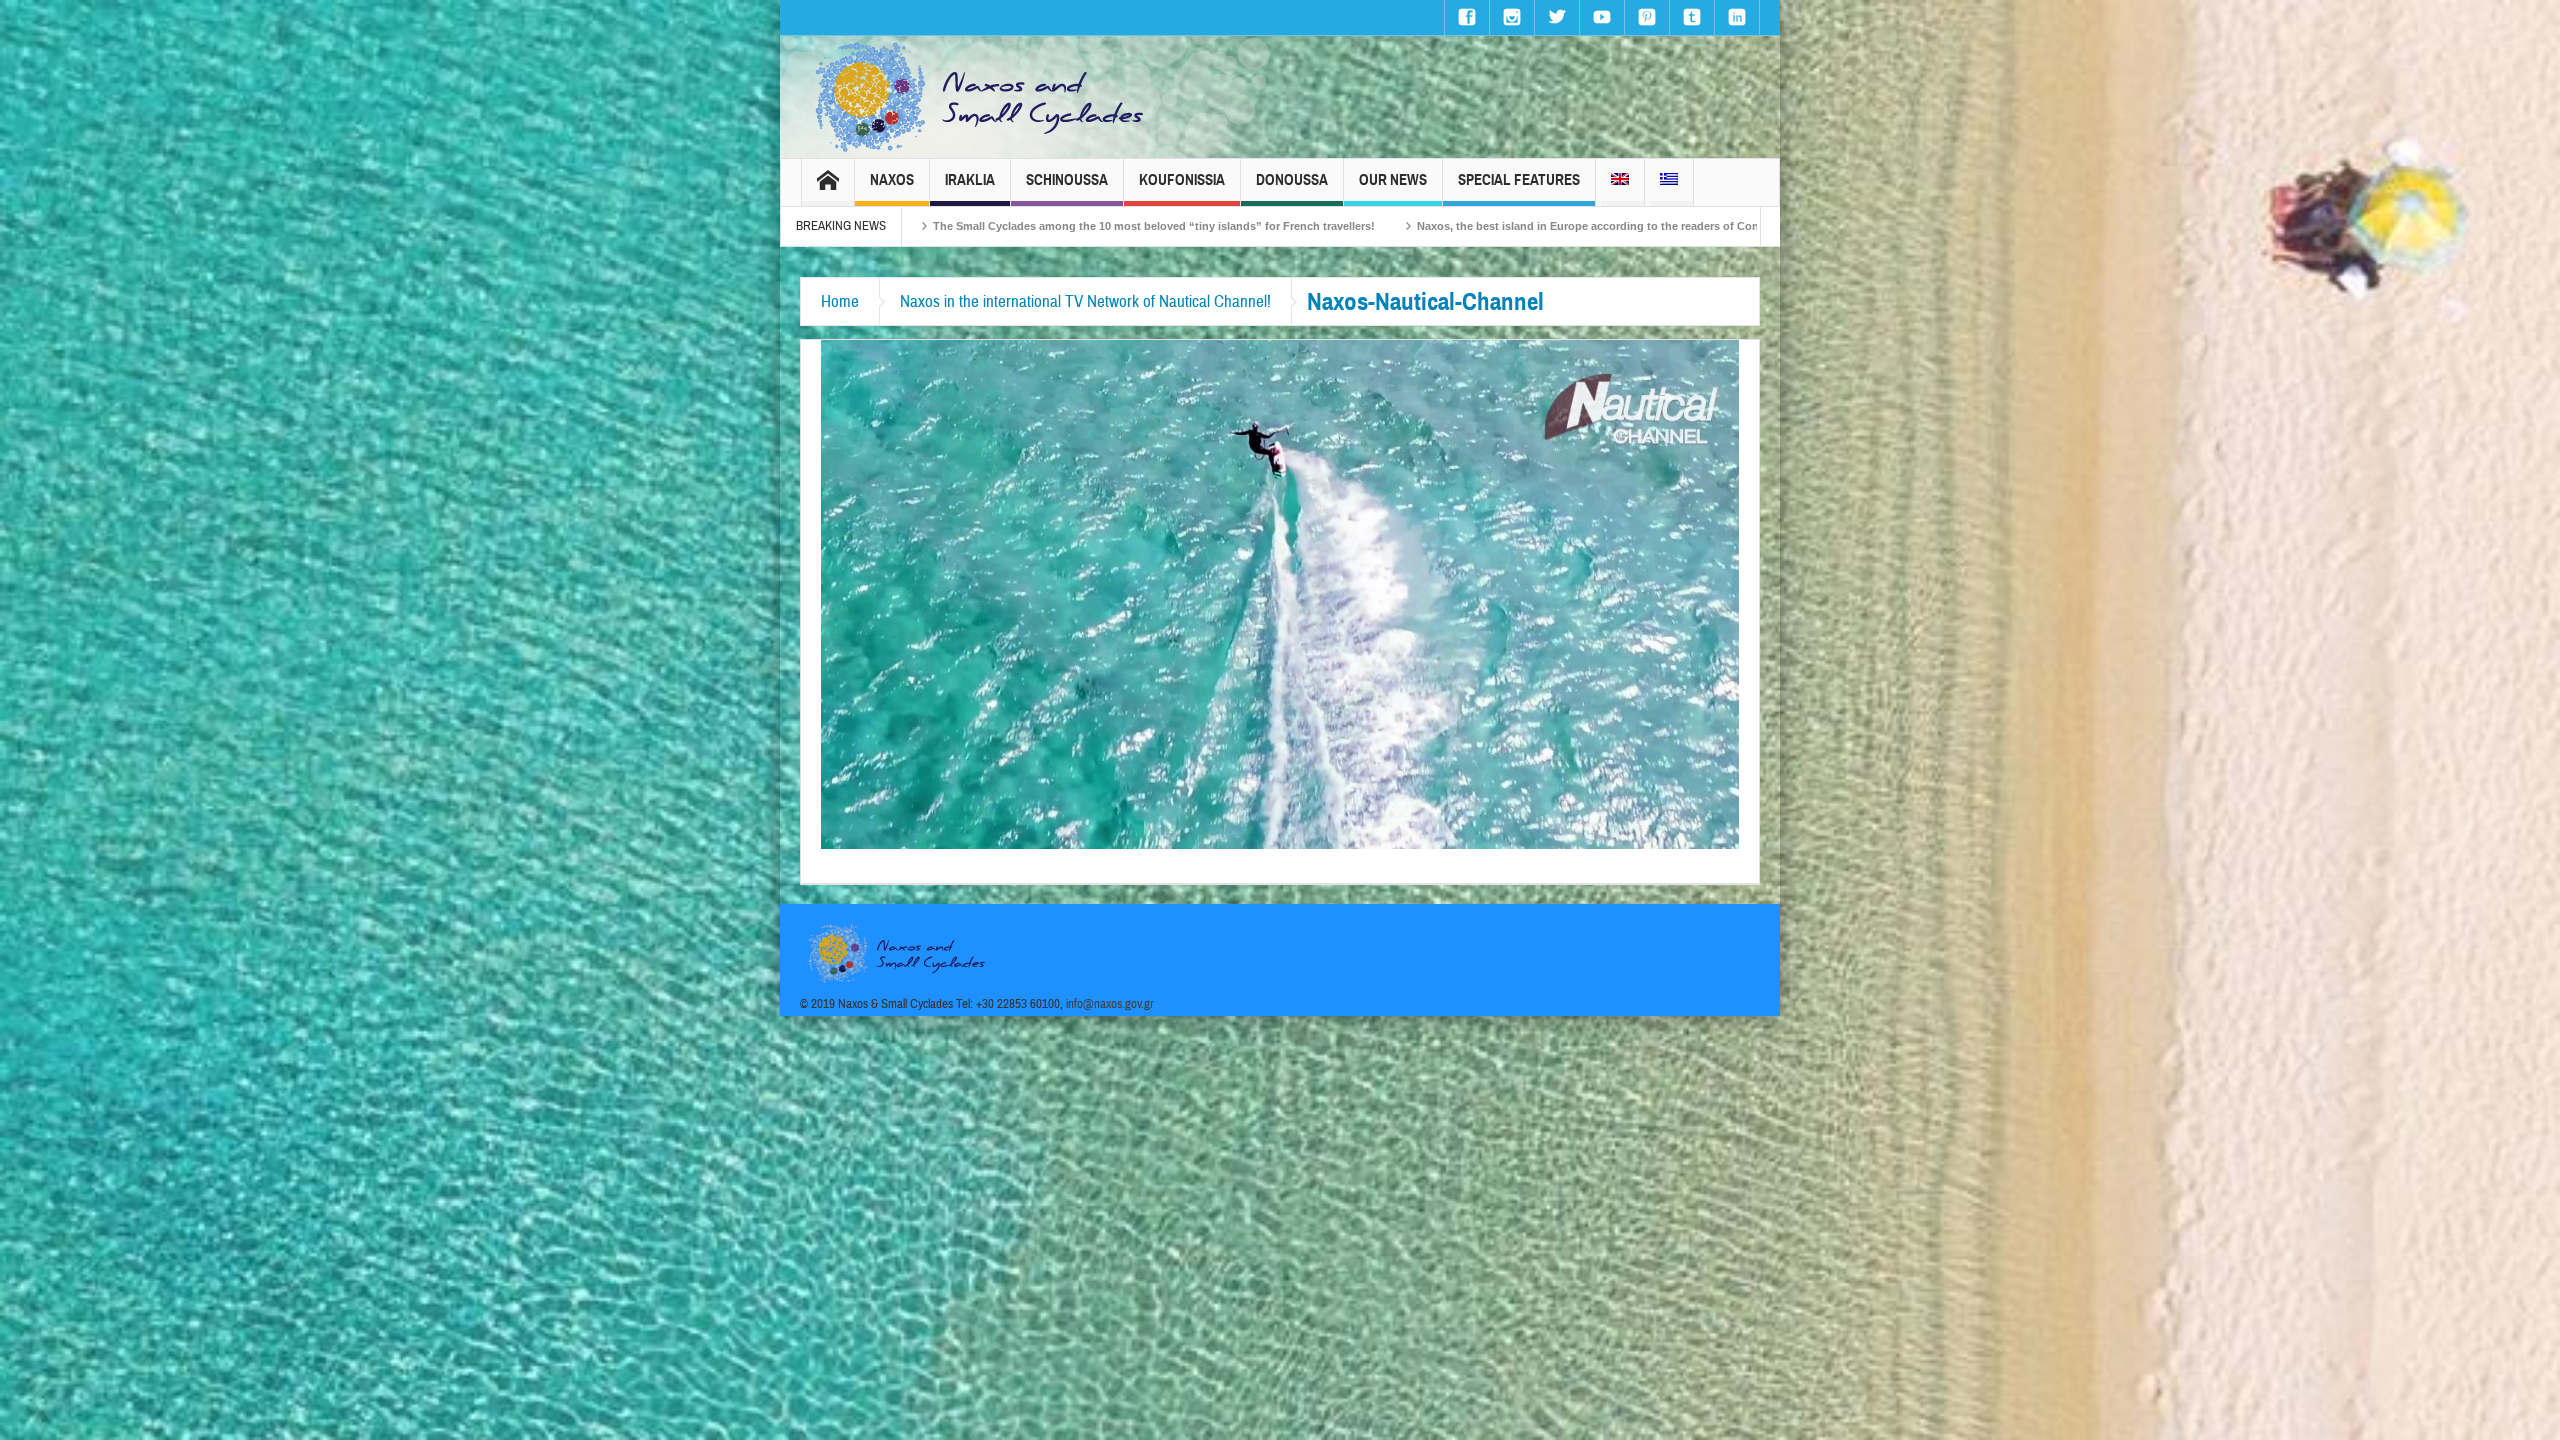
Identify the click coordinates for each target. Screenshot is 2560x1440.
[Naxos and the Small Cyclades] (981, 97)
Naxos (892, 180)
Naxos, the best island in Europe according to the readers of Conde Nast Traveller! (1387, 226)
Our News (1393, 180)
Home (840, 301)
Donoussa (1292, 180)
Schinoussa (1067, 180)
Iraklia (970, 180)
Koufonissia (1182, 180)
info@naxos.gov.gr (1110, 1004)
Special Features (1519, 180)
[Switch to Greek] (1669, 182)
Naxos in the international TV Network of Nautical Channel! (1085, 301)
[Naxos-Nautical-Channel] (1280, 593)
